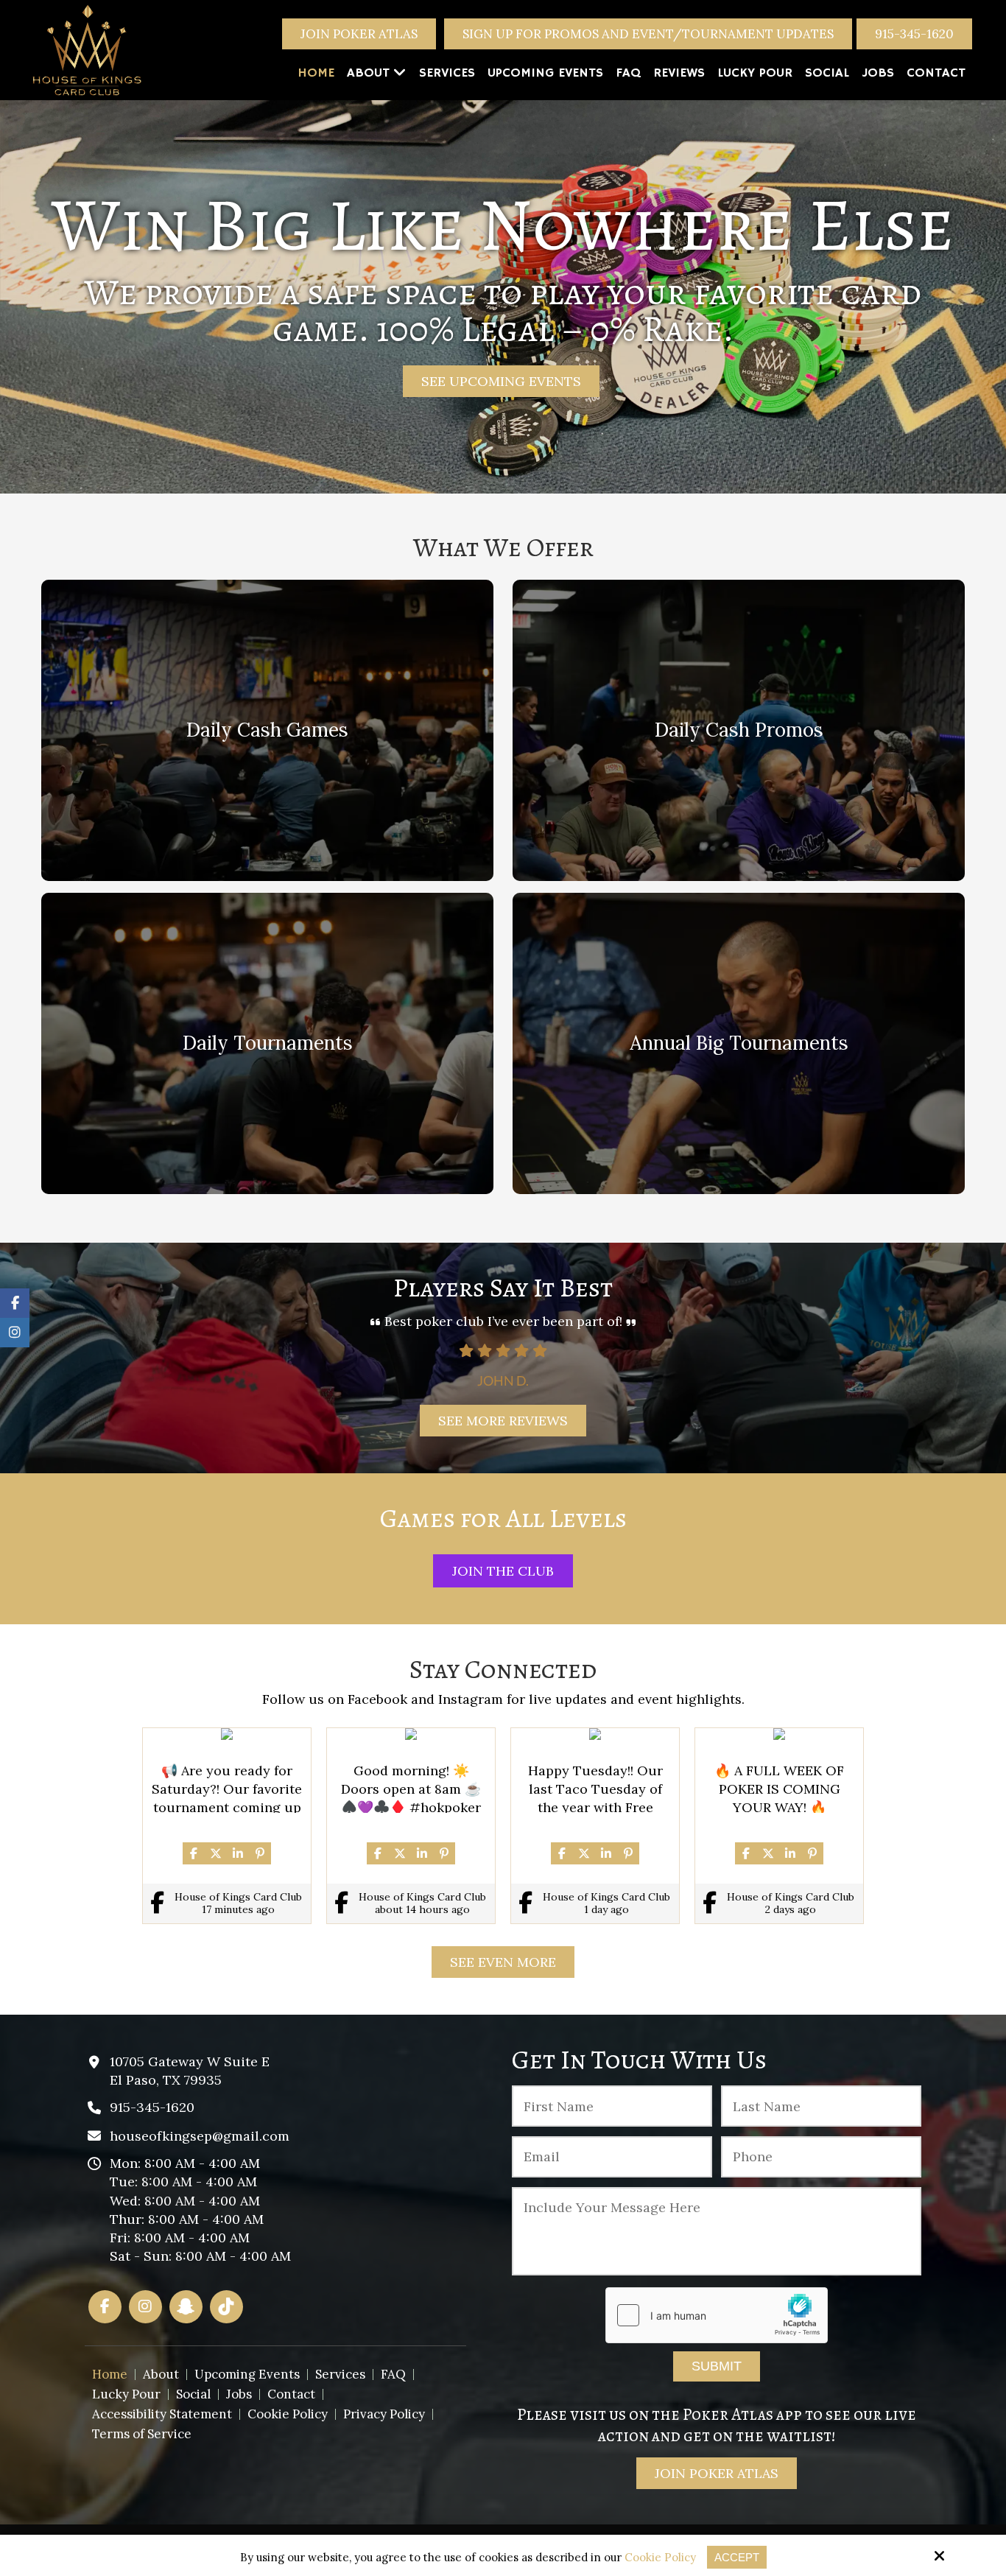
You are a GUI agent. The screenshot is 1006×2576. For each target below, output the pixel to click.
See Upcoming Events (501, 381)
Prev (34, 1355)
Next (972, 1355)
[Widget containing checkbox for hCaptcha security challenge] (717, 2315)
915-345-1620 (914, 34)
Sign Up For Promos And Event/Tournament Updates (648, 34)
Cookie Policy (660, 2558)
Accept (737, 2557)
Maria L (503, 1380)
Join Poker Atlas (359, 34)
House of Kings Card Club (238, 1897)
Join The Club (503, 1571)
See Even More (503, 1962)
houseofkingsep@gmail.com (200, 2136)
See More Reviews (503, 1421)
